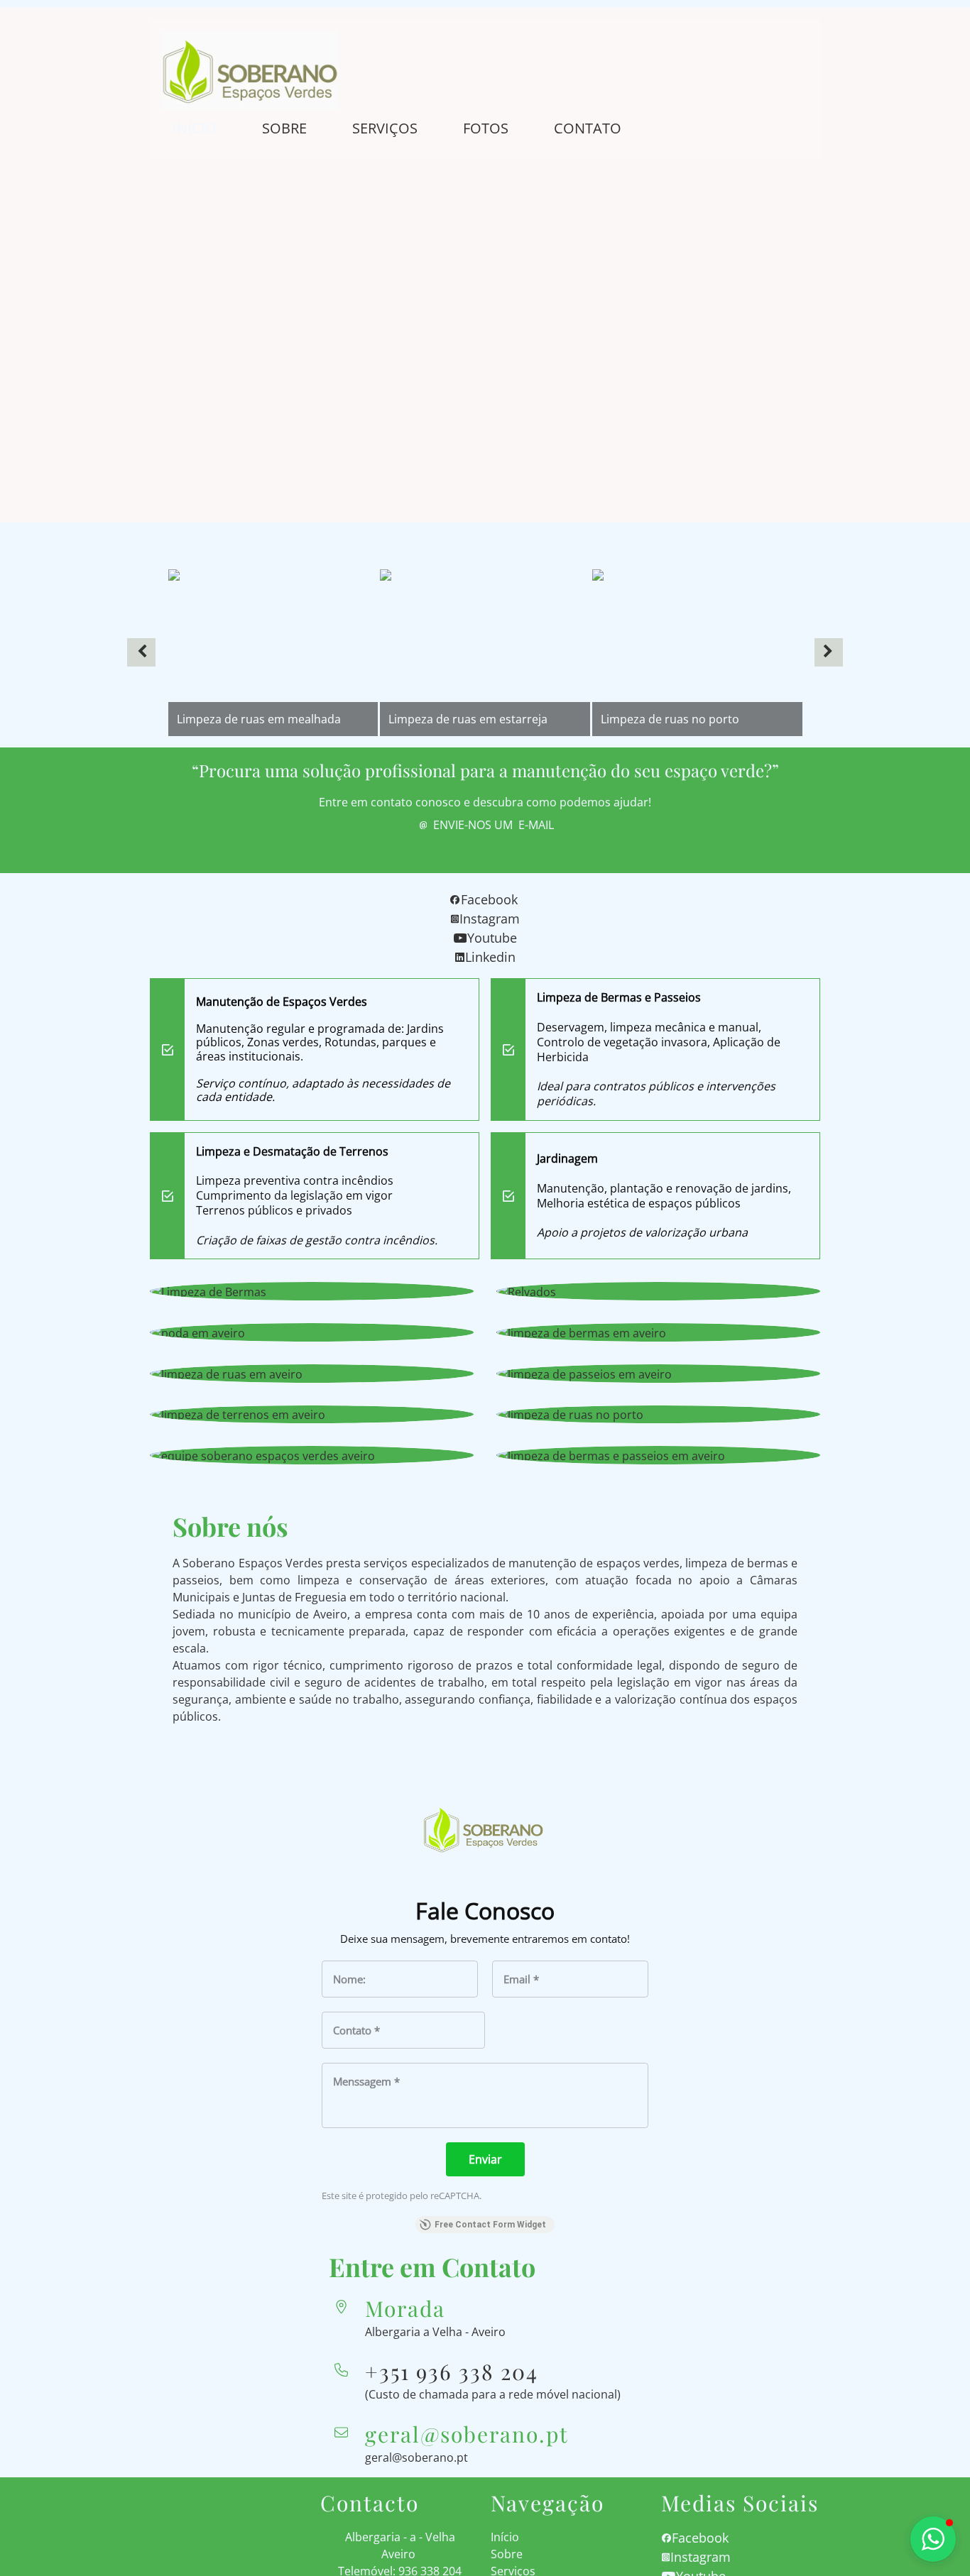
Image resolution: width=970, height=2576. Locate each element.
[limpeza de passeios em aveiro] (658, 1374)
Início (195, 128)
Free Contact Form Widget (490, 2225)
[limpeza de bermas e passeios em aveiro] (658, 1455)
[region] (485, 653)
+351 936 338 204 (452, 2372)
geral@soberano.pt (416, 2457)
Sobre (284, 128)
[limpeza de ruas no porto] (658, 1415)
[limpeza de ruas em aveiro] (312, 1374)
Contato (588, 128)
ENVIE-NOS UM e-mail (494, 825)
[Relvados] (658, 1291)
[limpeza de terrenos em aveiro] (312, 1415)
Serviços (385, 128)
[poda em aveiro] (312, 1332)
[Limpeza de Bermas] (312, 1291)
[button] (141, 652)
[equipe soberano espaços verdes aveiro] (312, 1455)
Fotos (486, 128)
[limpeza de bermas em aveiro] (658, 1332)
